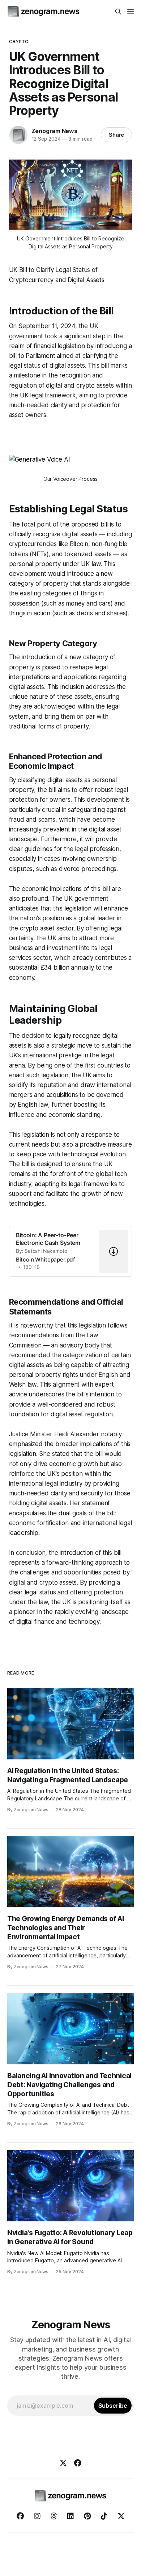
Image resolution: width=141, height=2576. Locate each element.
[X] (63, 2463)
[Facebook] (78, 2463)
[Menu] (131, 12)
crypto (19, 41)
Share (117, 135)
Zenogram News (54, 131)
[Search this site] (118, 12)
